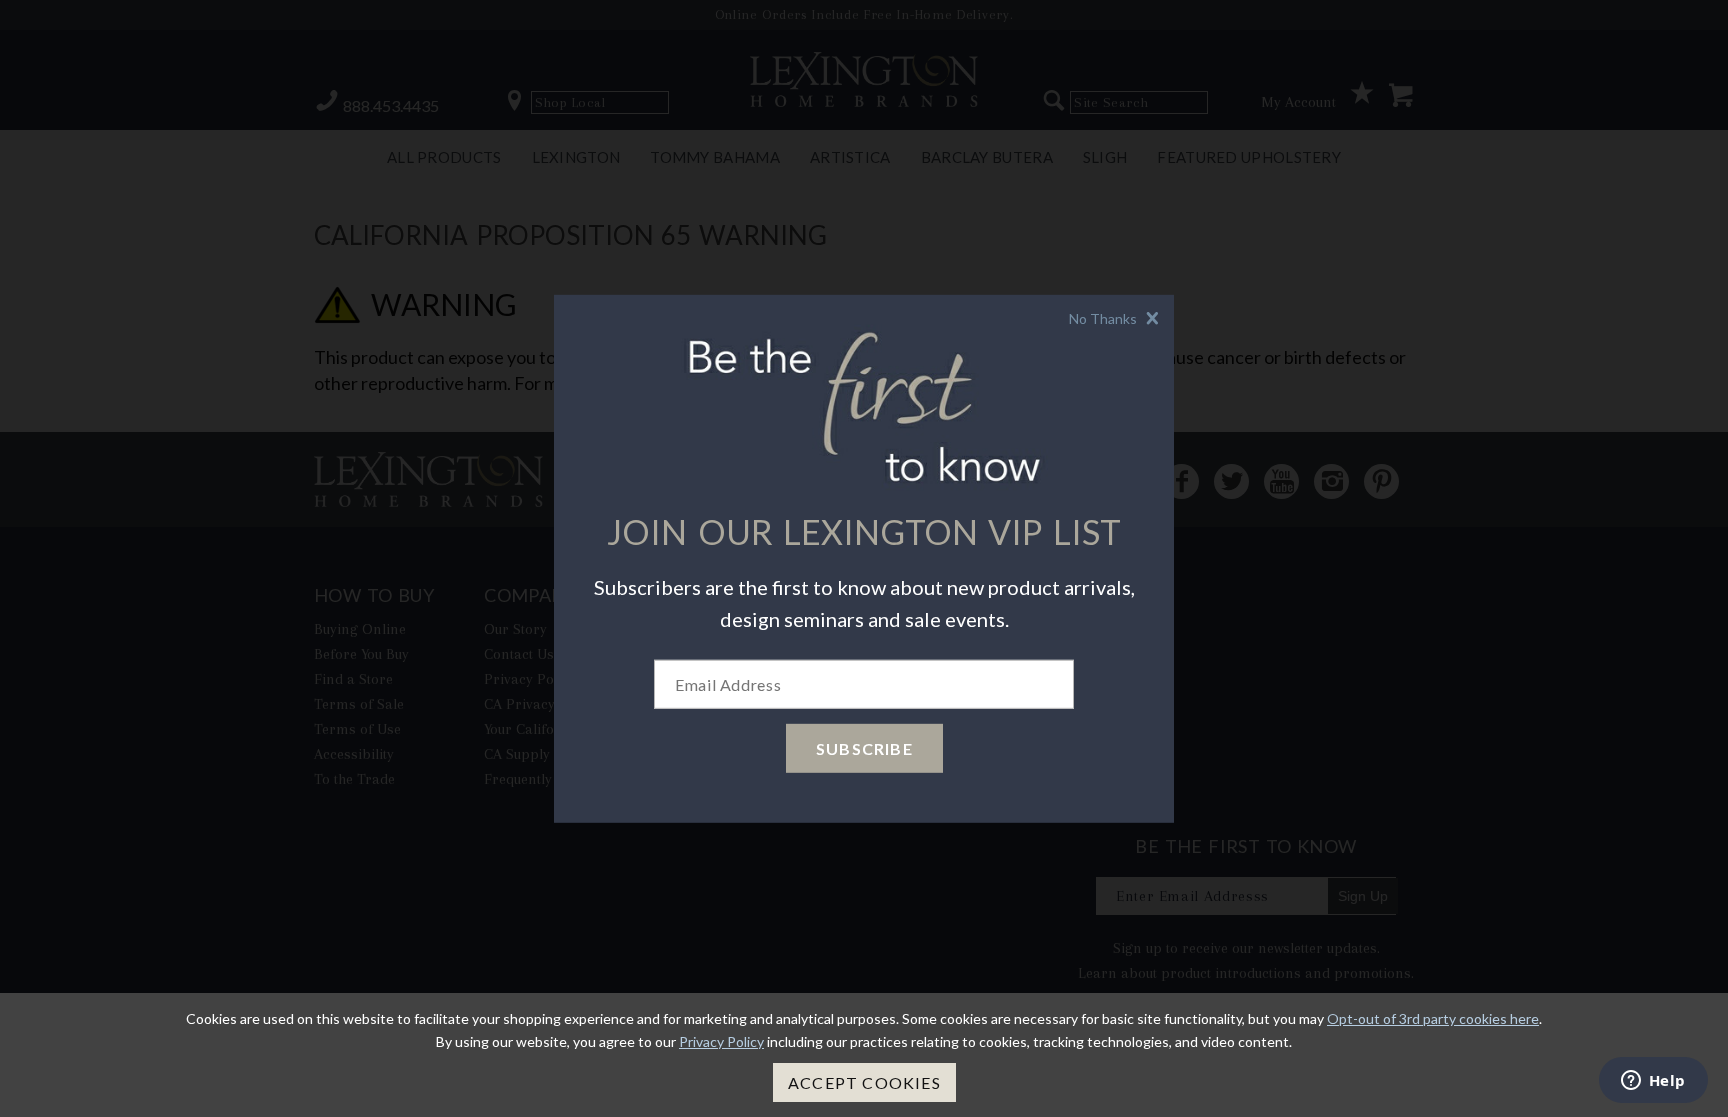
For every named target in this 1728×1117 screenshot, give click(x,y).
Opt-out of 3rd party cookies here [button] (1433, 1018)
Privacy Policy (721, 1041)
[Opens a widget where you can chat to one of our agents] (1653, 1082)
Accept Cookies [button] (864, 1082)
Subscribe (864, 748)
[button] (1116, 317)
